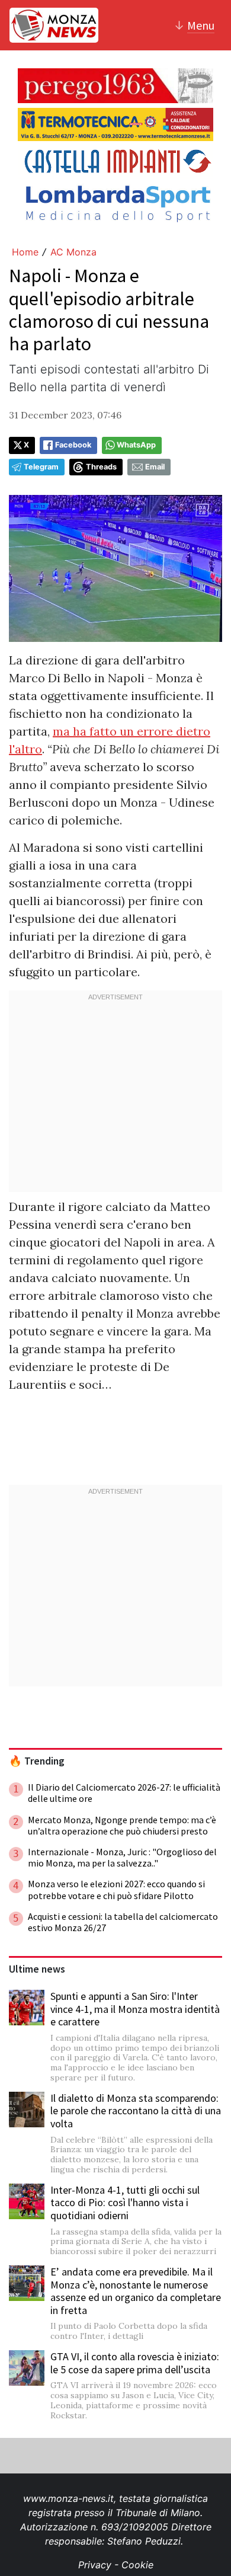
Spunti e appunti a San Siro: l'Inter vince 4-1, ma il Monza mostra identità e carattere (135, 2009)
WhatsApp (136, 445)
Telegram (41, 467)
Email (155, 467)
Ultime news (37, 1969)
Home (25, 252)
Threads (101, 467)
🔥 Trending (37, 1761)
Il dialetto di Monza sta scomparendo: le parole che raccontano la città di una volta (136, 2111)
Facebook (73, 445)
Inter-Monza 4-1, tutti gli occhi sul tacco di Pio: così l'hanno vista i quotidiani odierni (125, 2203)
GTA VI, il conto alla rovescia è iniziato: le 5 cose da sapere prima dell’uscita (135, 2363)
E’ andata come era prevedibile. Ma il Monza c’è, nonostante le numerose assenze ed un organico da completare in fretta (136, 2291)
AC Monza (73, 252)
